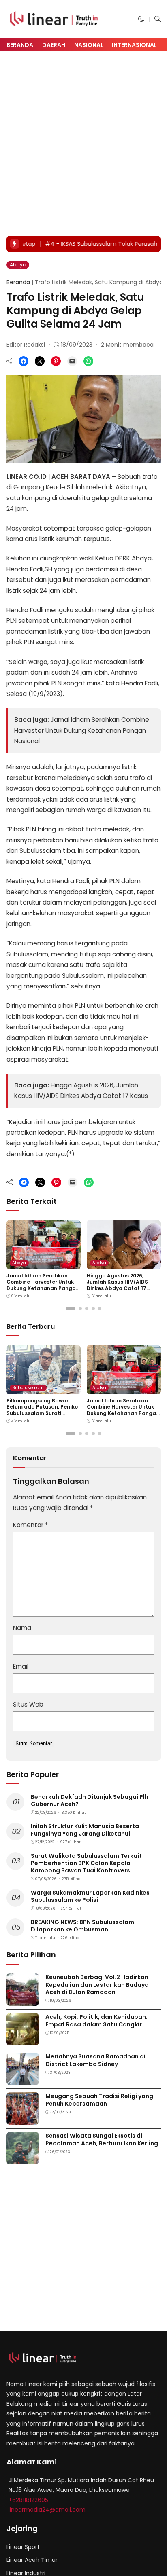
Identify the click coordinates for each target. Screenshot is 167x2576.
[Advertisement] (83, 144)
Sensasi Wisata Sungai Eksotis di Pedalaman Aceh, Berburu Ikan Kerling (102, 2139)
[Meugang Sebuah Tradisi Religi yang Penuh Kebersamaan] (23, 2119)
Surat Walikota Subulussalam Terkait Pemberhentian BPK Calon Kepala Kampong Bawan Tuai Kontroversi (86, 1863)
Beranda (20, 45)
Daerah (54, 45)
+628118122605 (28, 2500)
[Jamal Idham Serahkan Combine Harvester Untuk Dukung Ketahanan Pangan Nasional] (44, 1264)
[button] (141, 19)
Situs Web (28, 1704)
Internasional (134, 45)
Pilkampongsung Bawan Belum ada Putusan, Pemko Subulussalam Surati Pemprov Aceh (42, 1410)
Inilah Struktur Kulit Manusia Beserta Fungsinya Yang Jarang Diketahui (85, 1830)
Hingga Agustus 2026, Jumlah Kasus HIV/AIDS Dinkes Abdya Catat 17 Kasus (117, 1285)
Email (21, 1666)
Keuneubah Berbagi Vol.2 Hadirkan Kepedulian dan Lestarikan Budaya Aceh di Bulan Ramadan (97, 1984)
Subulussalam (28, 1388)
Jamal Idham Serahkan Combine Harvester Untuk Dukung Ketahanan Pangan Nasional (82, 730)
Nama (22, 1628)
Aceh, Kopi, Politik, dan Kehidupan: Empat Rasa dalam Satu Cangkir (96, 2020)
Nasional (89, 45)
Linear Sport (23, 2547)
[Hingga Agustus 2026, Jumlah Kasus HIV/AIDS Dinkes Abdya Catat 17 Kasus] (124, 1264)
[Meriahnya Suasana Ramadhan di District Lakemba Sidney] (23, 2080)
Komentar (30, 1525)
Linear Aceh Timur (32, 2560)
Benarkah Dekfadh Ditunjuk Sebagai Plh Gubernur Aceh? (90, 1800)
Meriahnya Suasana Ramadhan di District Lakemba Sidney (95, 2060)
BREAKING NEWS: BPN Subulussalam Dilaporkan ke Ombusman (82, 1926)
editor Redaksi (26, 345)
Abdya (18, 265)
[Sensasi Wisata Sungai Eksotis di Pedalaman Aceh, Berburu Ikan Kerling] (23, 2159)
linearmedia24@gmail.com (47, 2510)
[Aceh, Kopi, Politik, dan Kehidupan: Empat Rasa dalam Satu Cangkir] (23, 2040)
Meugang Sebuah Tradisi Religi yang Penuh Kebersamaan (99, 2100)
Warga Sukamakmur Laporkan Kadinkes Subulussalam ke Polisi (90, 1896)
